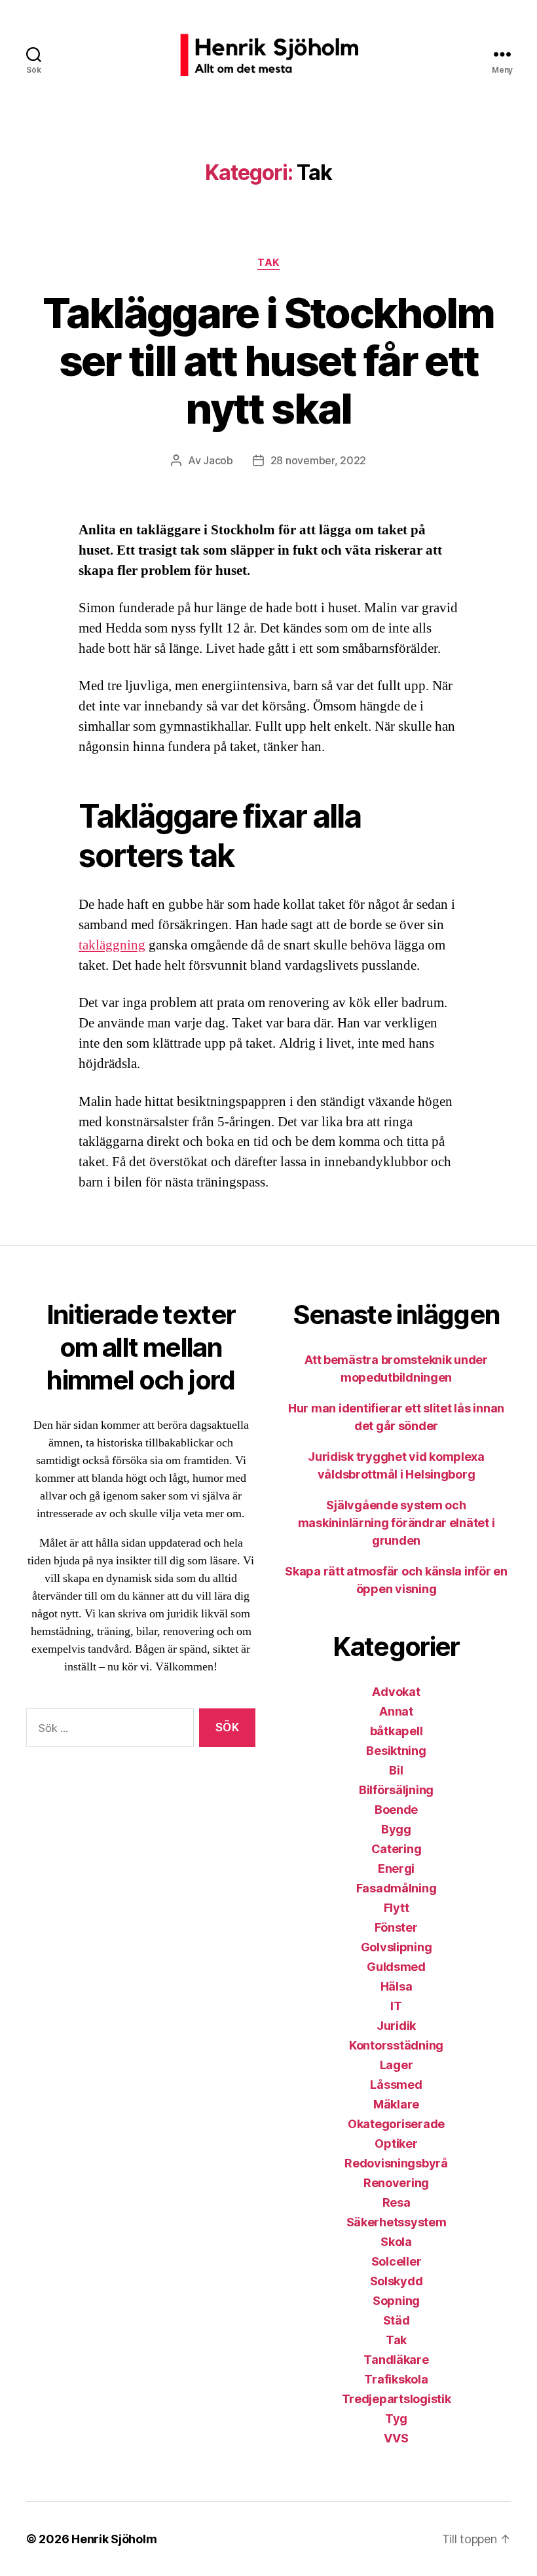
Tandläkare (396, 2360)
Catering (397, 1849)
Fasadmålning (397, 1888)
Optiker (396, 2144)
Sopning (396, 2301)
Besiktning (396, 1751)
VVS (396, 2438)
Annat (396, 1711)
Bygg (396, 1829)
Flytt (397, 1908)
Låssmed (396, 2085)
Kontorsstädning (396, 2045)
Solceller (397, 2261)
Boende (396, 1810)
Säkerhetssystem (397, 2222)
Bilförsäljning (396, 1790)
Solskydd (397, 2281)
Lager (397, 2065)
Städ (397, 2320)
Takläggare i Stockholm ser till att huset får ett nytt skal (268, 360)
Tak (268, 263)
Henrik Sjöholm (114, 2539)
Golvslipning (397, 1947)
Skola (396, 2242)
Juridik (396, 2026)
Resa (397, 2202)
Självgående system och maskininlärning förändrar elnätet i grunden (397, 1523)
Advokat (396, 1692)
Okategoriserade (396, 2124)
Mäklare (396, 2104)
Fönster (396, 1927)
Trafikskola (396, 2379)
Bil (396, 1770)
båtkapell (397, 1731)
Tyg (396, 2419)
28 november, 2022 (318, 460)
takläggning (112, 945)
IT (396, 2006)
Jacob (218, 460)
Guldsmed (396, 1967)
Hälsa (397, 1986)
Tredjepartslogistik (397, 2399)
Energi (396, 1868)
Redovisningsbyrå (396, 2163)
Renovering (396, 2183)
